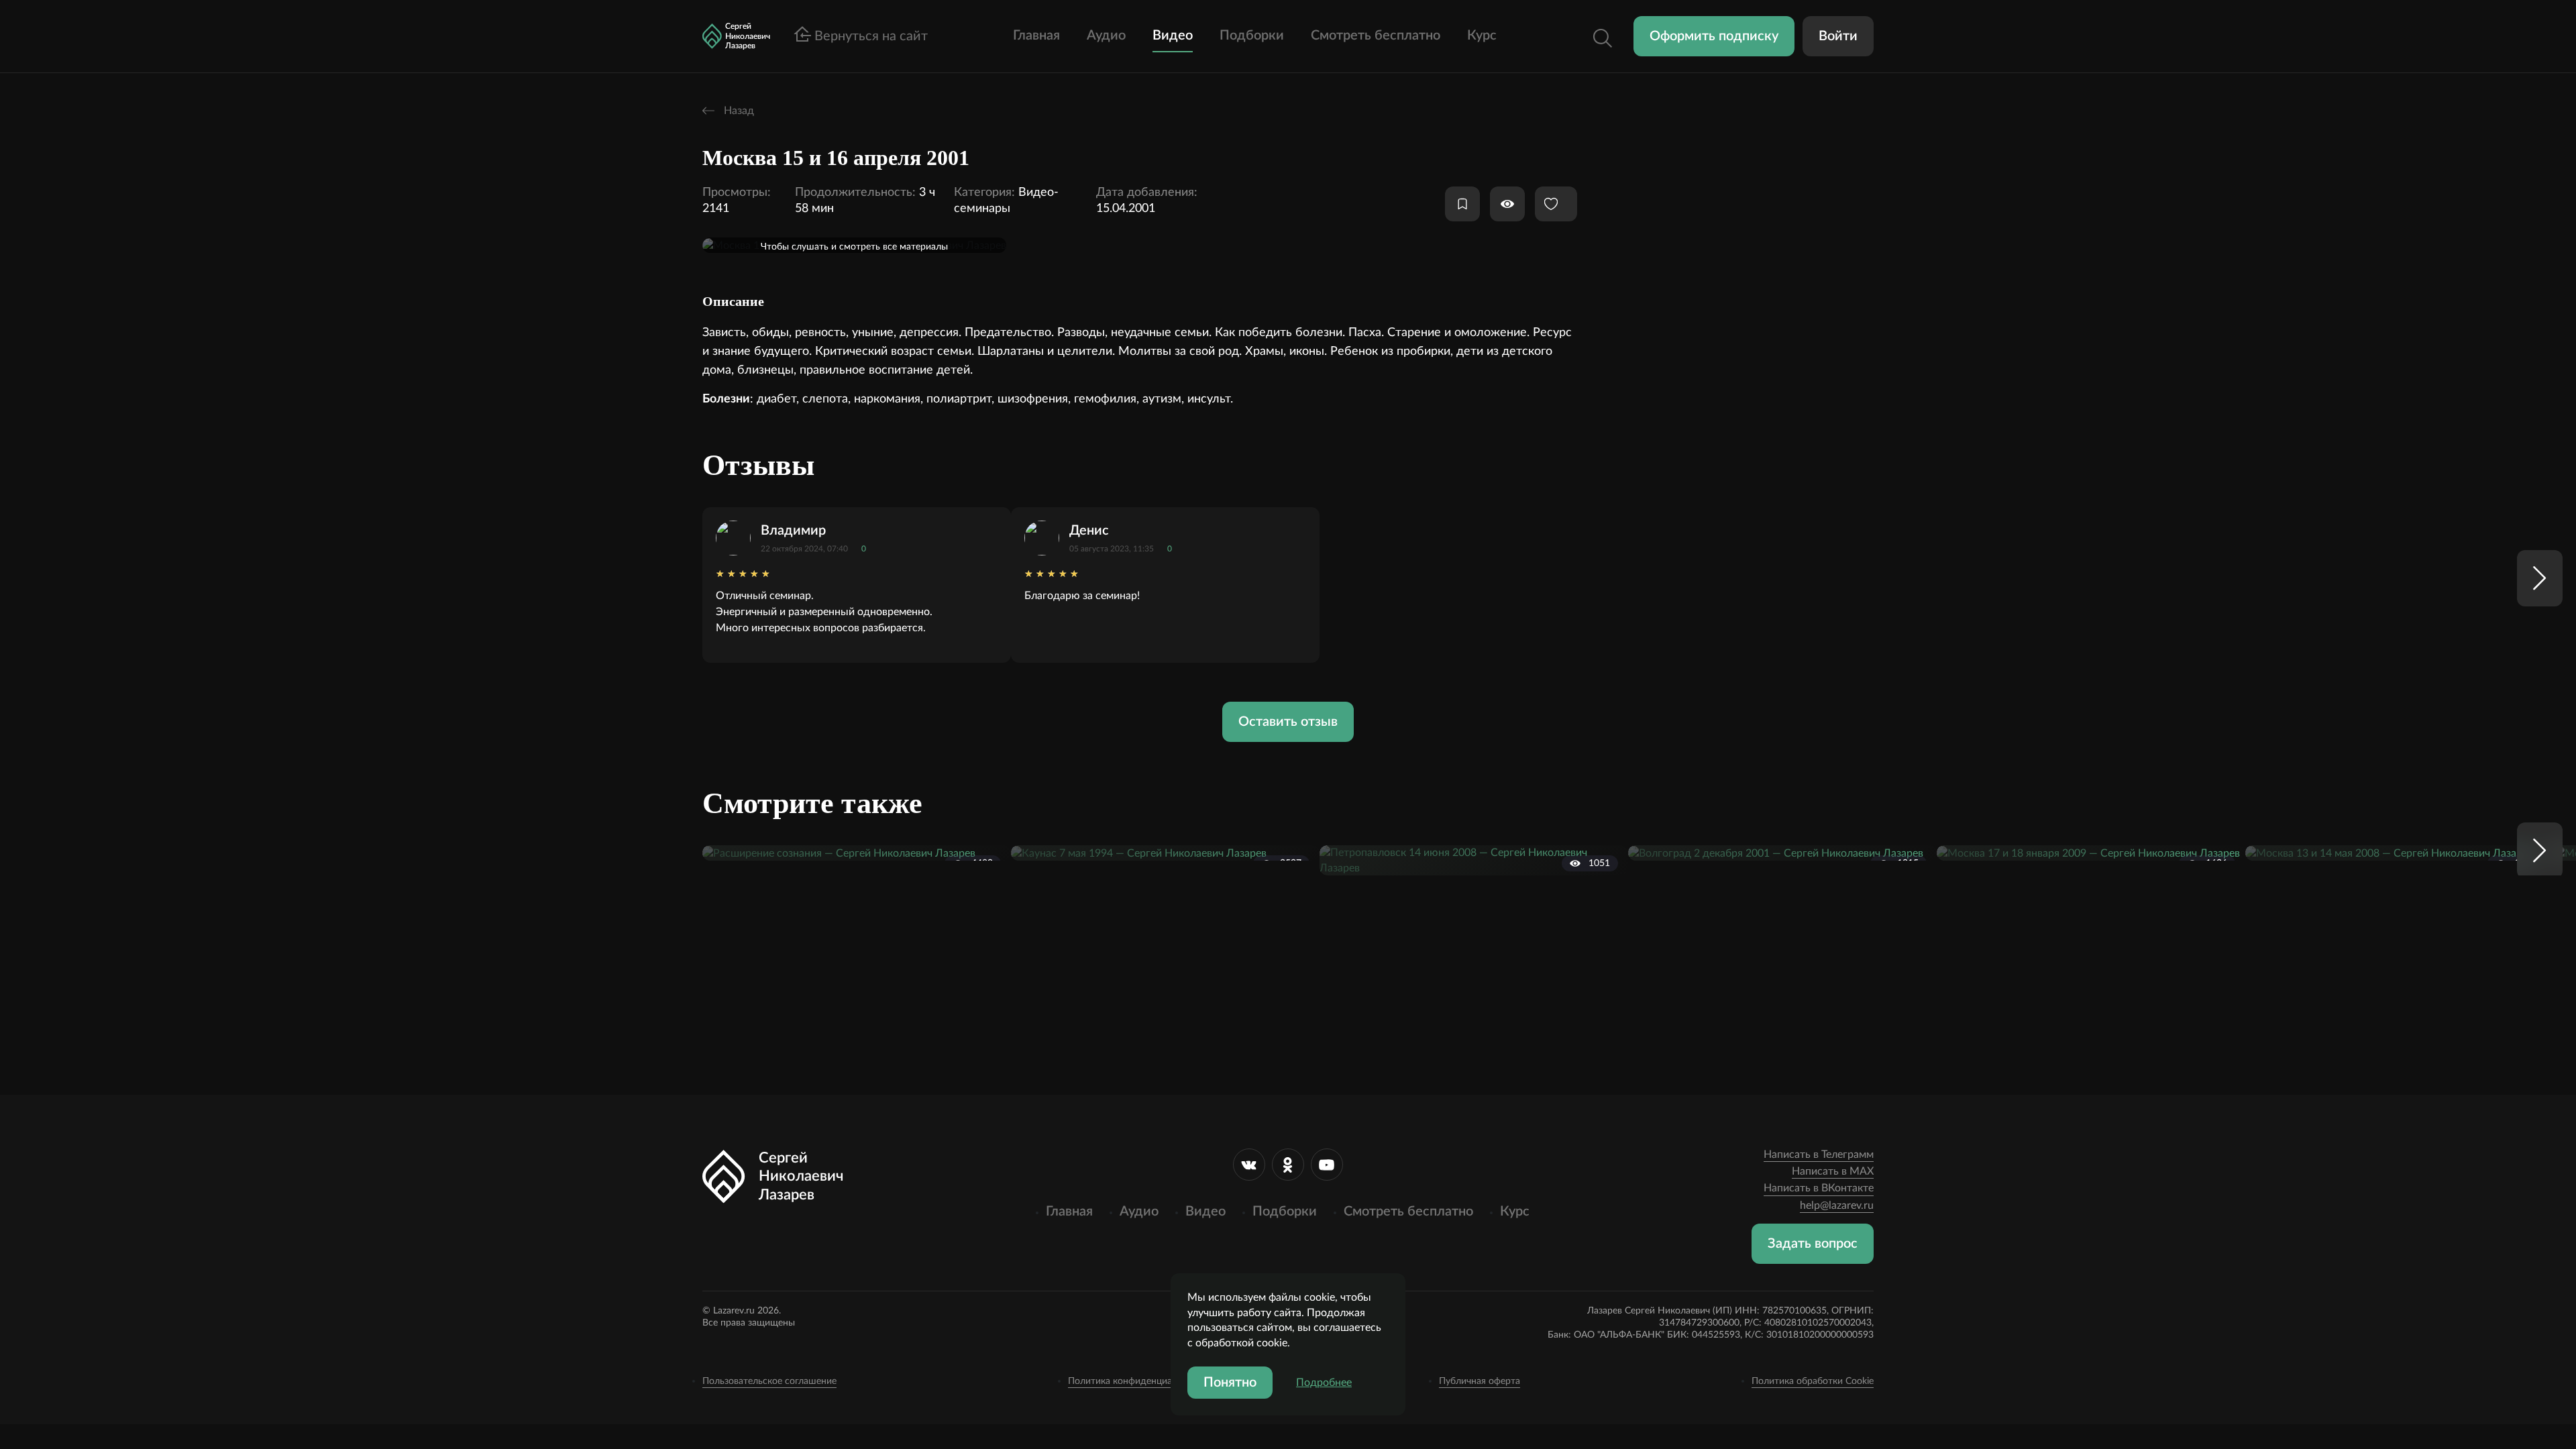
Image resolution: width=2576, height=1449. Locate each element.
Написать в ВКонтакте (1819, 1188)
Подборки (1252, 36)
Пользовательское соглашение (769, 1381)
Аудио (1106, 36)
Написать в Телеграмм (1819, 1155)
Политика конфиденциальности (1138, 1381)
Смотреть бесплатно (1376, 36)
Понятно (1230, 1383)
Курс (1482, 36)
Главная (1036, 36)
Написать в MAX (1833, 1171)
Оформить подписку (1714, 36)
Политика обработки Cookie (1813, 1381)
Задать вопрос (1813, 1244)
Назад (738, 111)
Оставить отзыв (1288, 722)
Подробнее (1324, 1383)
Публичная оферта (1480, 1381)
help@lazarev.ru (1837, 1205)
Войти (1838, 36)
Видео (1173, 36)
